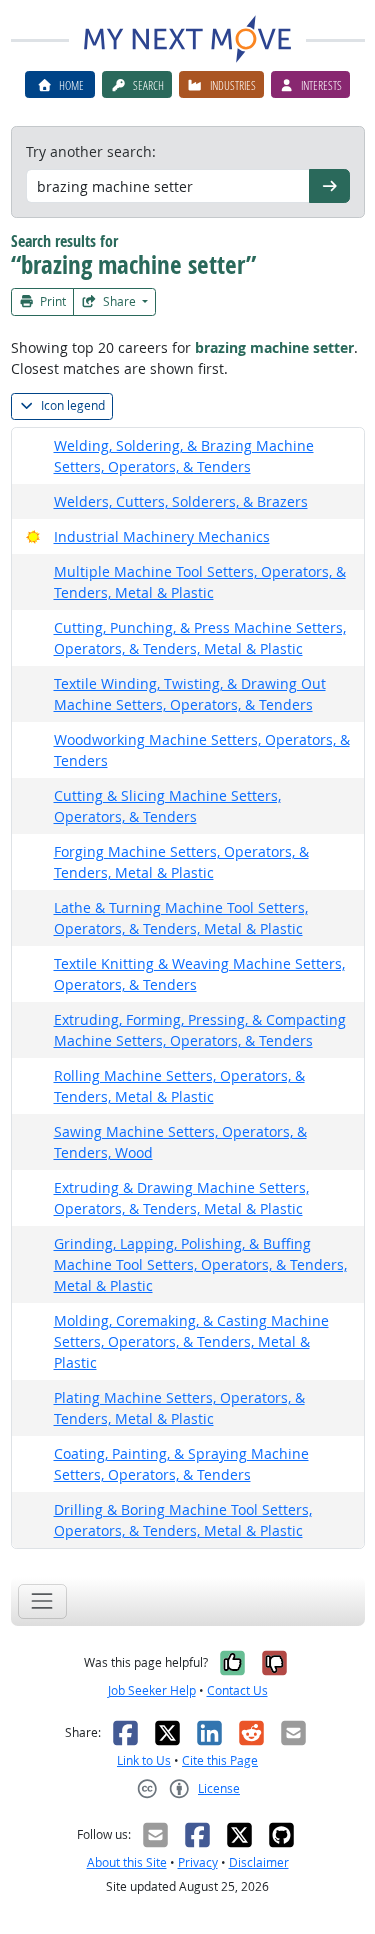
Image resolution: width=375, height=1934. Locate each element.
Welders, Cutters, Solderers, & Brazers (181, 501)
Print (51, 301)
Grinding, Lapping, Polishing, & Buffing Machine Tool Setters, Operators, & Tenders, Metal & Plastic (200, 1264)
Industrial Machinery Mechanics (162, 536)
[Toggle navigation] (42, 1601)
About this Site (127, 1862)
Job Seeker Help (152, 1690)
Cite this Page (220, 1760)
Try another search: (91, 151)
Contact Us (237, 1690)
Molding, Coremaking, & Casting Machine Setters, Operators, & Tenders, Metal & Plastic (191, 1341)
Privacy (198, 1862)
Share (119, 301)
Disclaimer (259, 1862)
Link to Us (144, 1760)
